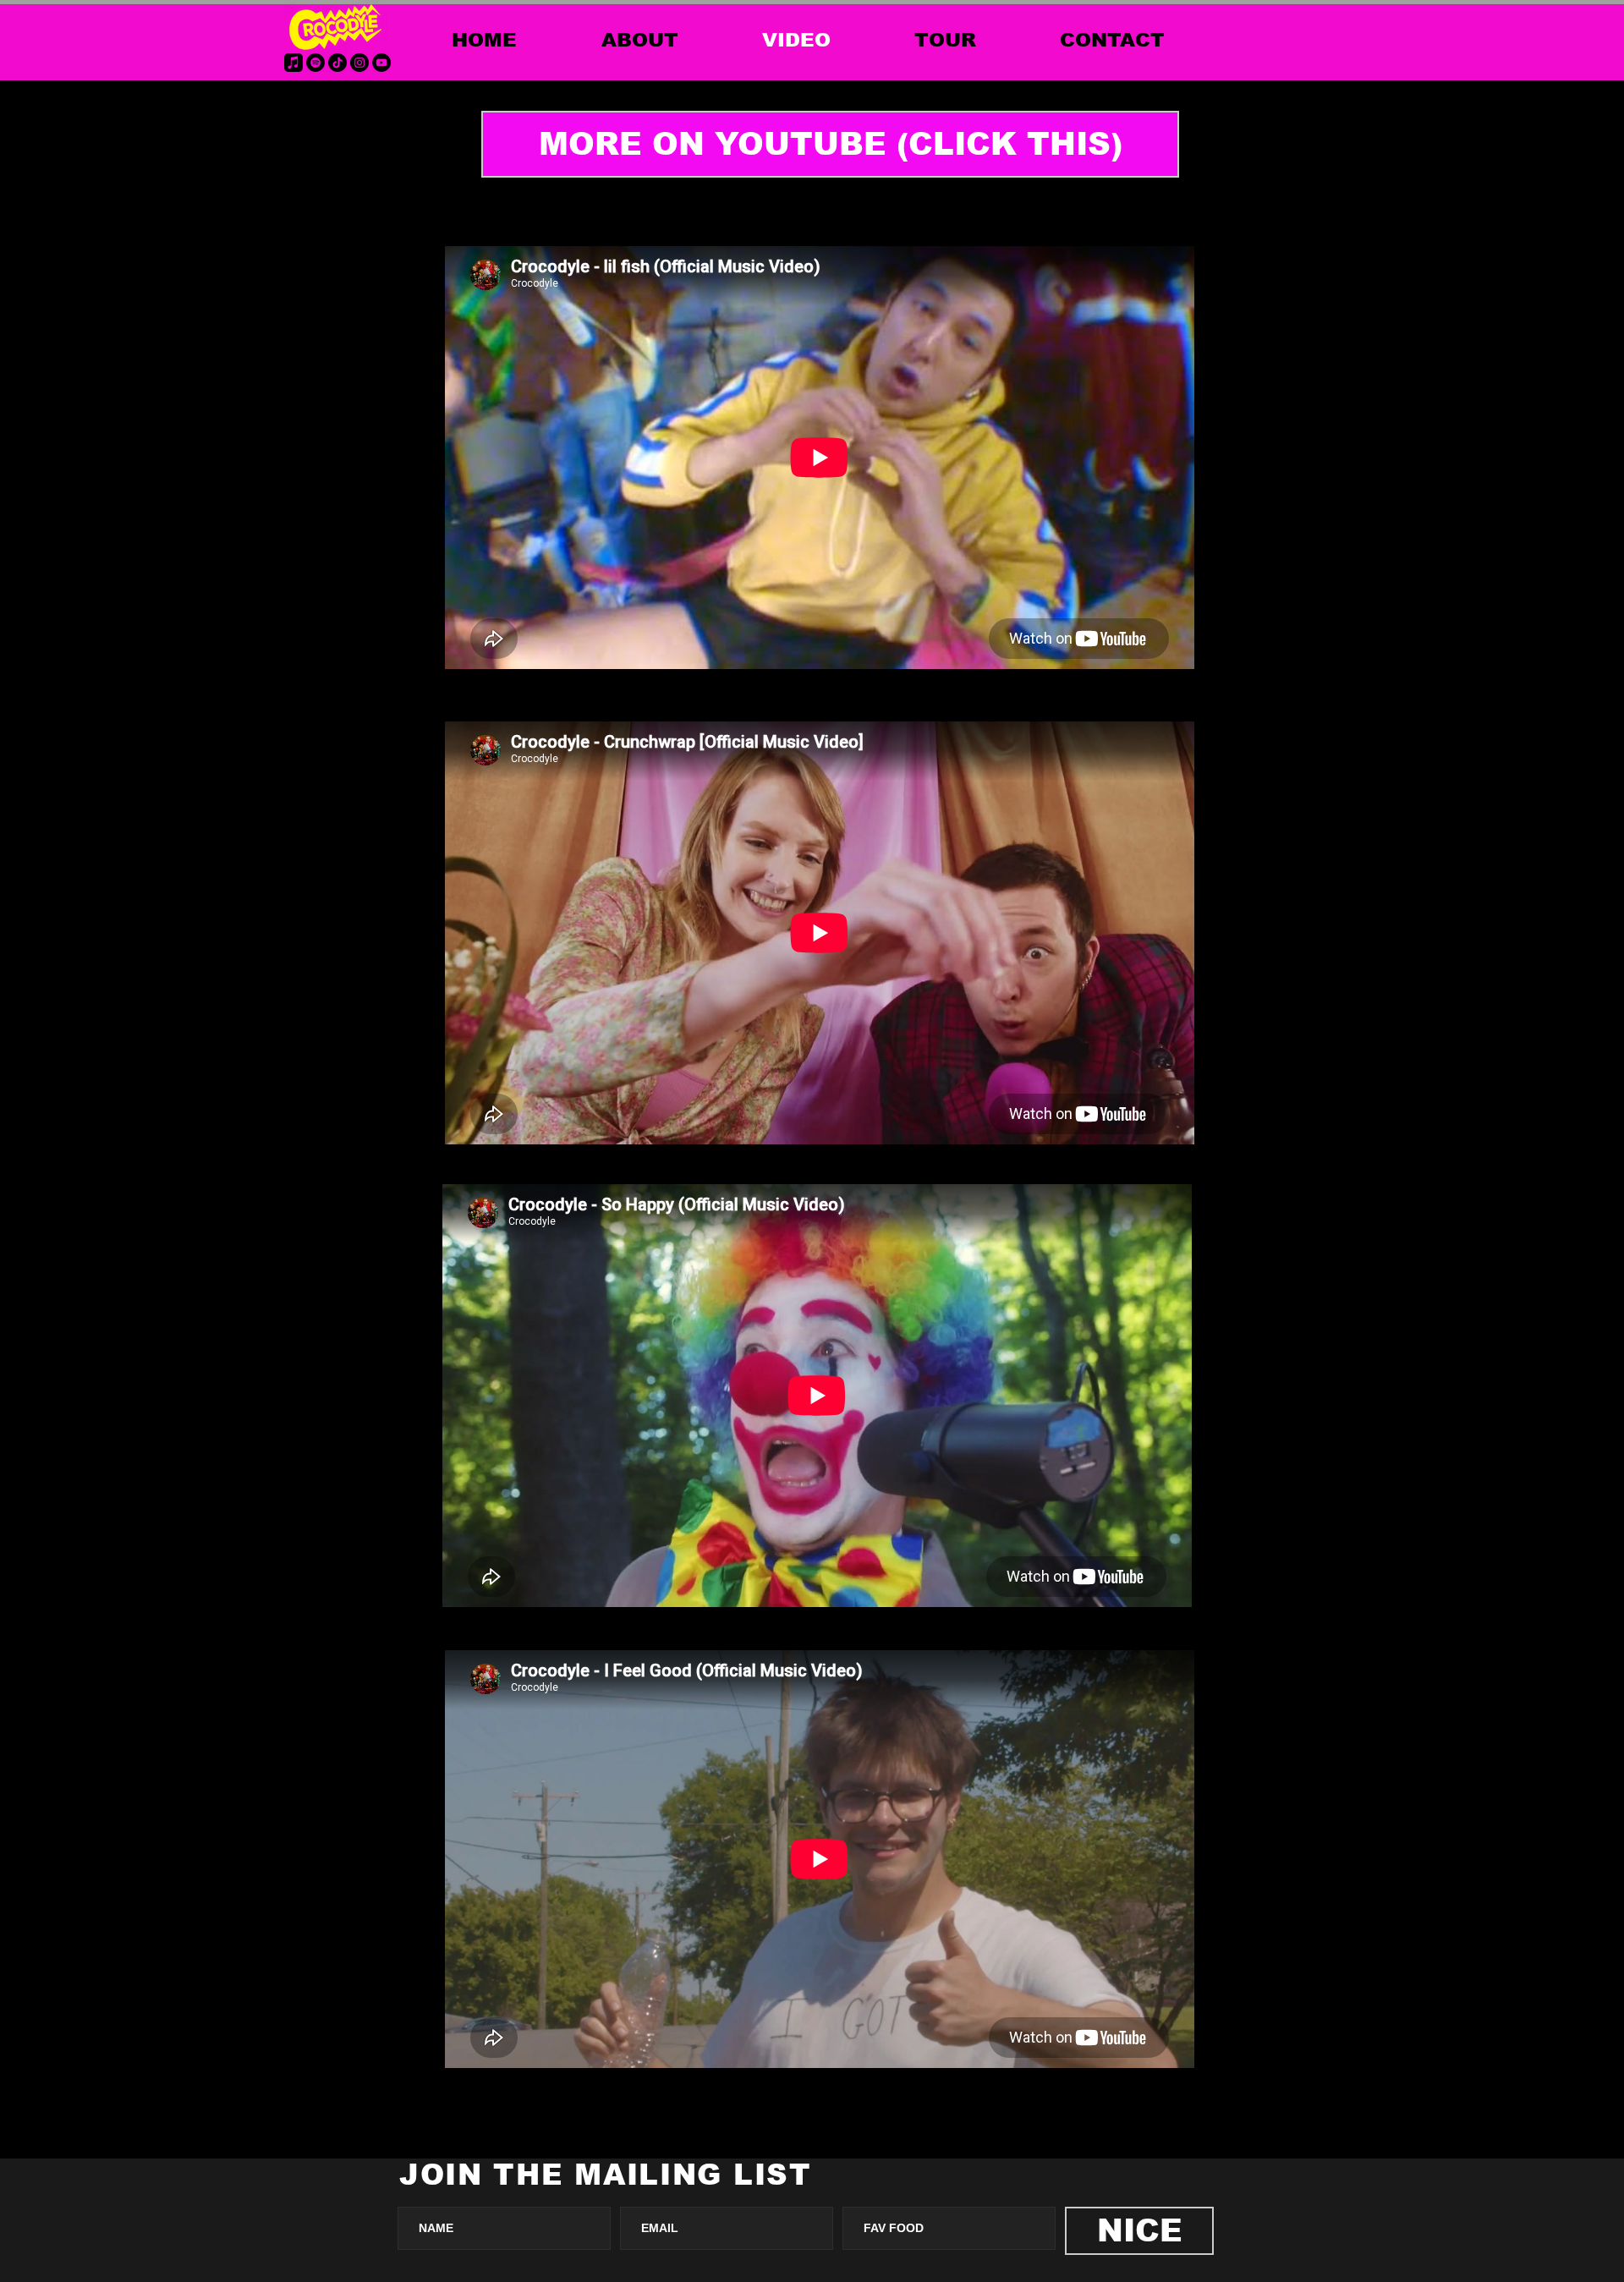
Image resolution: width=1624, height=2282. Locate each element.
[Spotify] (315, 63)
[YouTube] (381, 63)
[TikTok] (337, 63)
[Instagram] (359, 63)
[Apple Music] (294, 63)
